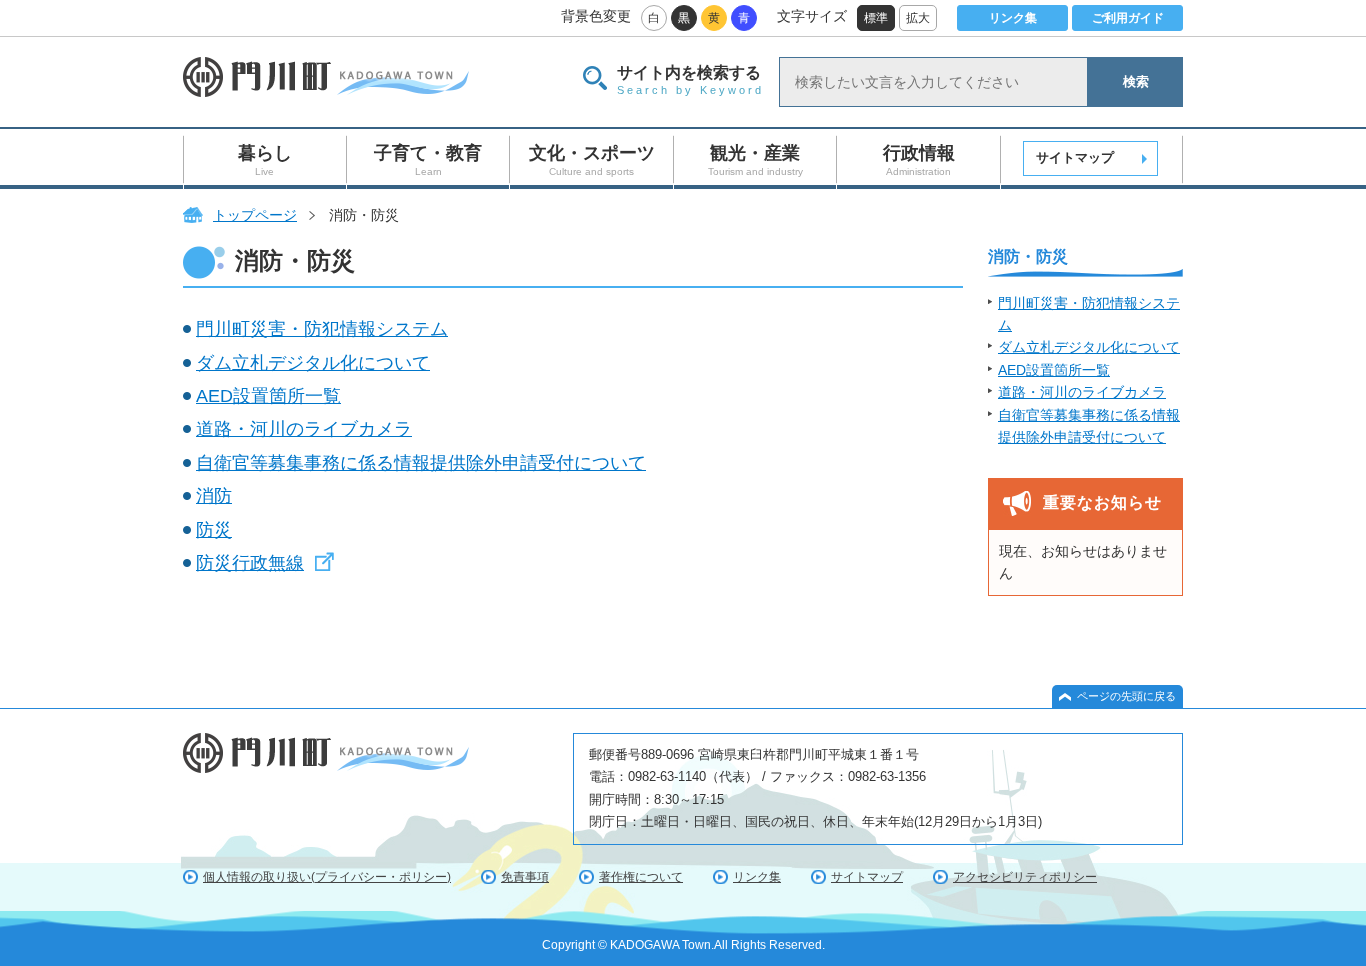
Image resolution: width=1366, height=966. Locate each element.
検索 (1136, 81)
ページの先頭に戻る (1126, 696)
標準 (876, 18)
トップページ (255, 215)
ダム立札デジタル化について (313, 363)
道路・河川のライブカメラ (304, 429)
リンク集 (1013, 18)
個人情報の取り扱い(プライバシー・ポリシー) (327, 877)
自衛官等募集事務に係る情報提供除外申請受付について (421, 463)
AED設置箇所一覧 (268, 396)
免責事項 (525, 877)
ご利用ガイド (1128, 18)
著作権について (641, 877)
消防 (214, 496)
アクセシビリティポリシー (1025, 877)
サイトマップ (1075, 157)
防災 (214, 530)
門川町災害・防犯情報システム (322, 329)
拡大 (918, 18)
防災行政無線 (250, 563)
